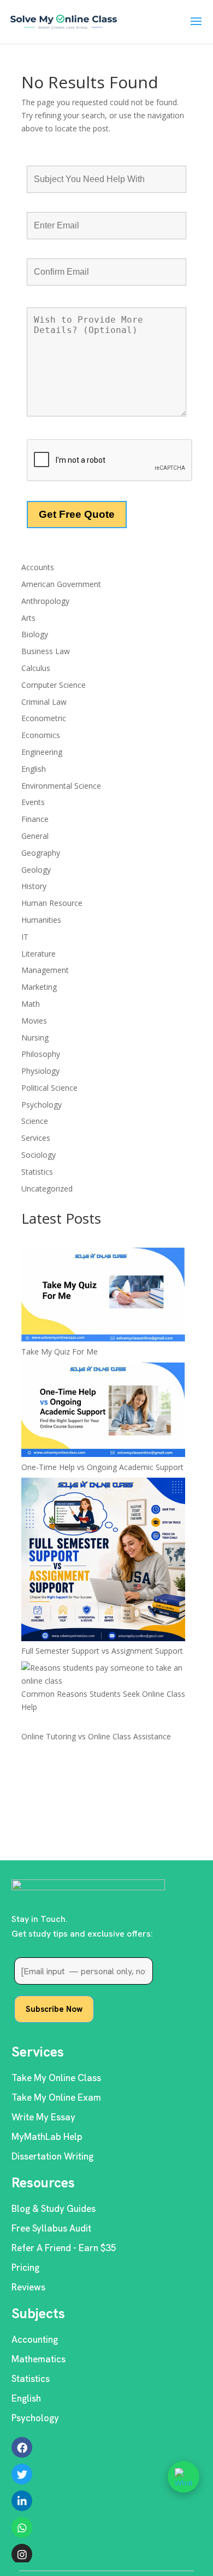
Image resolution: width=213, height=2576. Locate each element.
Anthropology (45, 601)
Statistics (37, 1172)
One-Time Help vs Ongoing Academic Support (102, 1467)
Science (35, 1121)
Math (31, 1004)
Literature (39, 954)
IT (25, 937)
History (34, 886)
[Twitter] (22, 2474)
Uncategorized (47, 1189)
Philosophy (41, 1054)
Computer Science (54, 685)
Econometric (44, 718)
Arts (28, 618)
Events (33, 802)
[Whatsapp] (22, 2527)
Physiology (40, 1071)
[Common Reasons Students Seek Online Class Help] (106, 1674)
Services (36, 1138)
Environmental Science (61, 786)
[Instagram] (22, 2554)
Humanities (41, 920)
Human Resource (52, 903)
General (35, 836)
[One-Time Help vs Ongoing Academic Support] (103, 1411)
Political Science (49, 1088)
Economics (41, 735)
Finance (35, 819)
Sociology (39, 1155)
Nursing (35, 1038)
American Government (61, 584)
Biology (35, 634)
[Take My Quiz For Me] (103, 1296)
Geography (41, 853)
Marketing (39, 987)
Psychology (42, 1105)
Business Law (46, 651)
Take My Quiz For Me (60, 1352)
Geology (36, 870)
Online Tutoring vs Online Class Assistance (96, 1736)
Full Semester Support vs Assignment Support (102, 1651)
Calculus (36, 668)
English (34, 769)
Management (45, 970)
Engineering (42, 752)
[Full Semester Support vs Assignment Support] (103, 1561)
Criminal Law (44, 702)
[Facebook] (22, 2447)
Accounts (38, 567)
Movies (34, 1021)
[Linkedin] (22, 2501)
